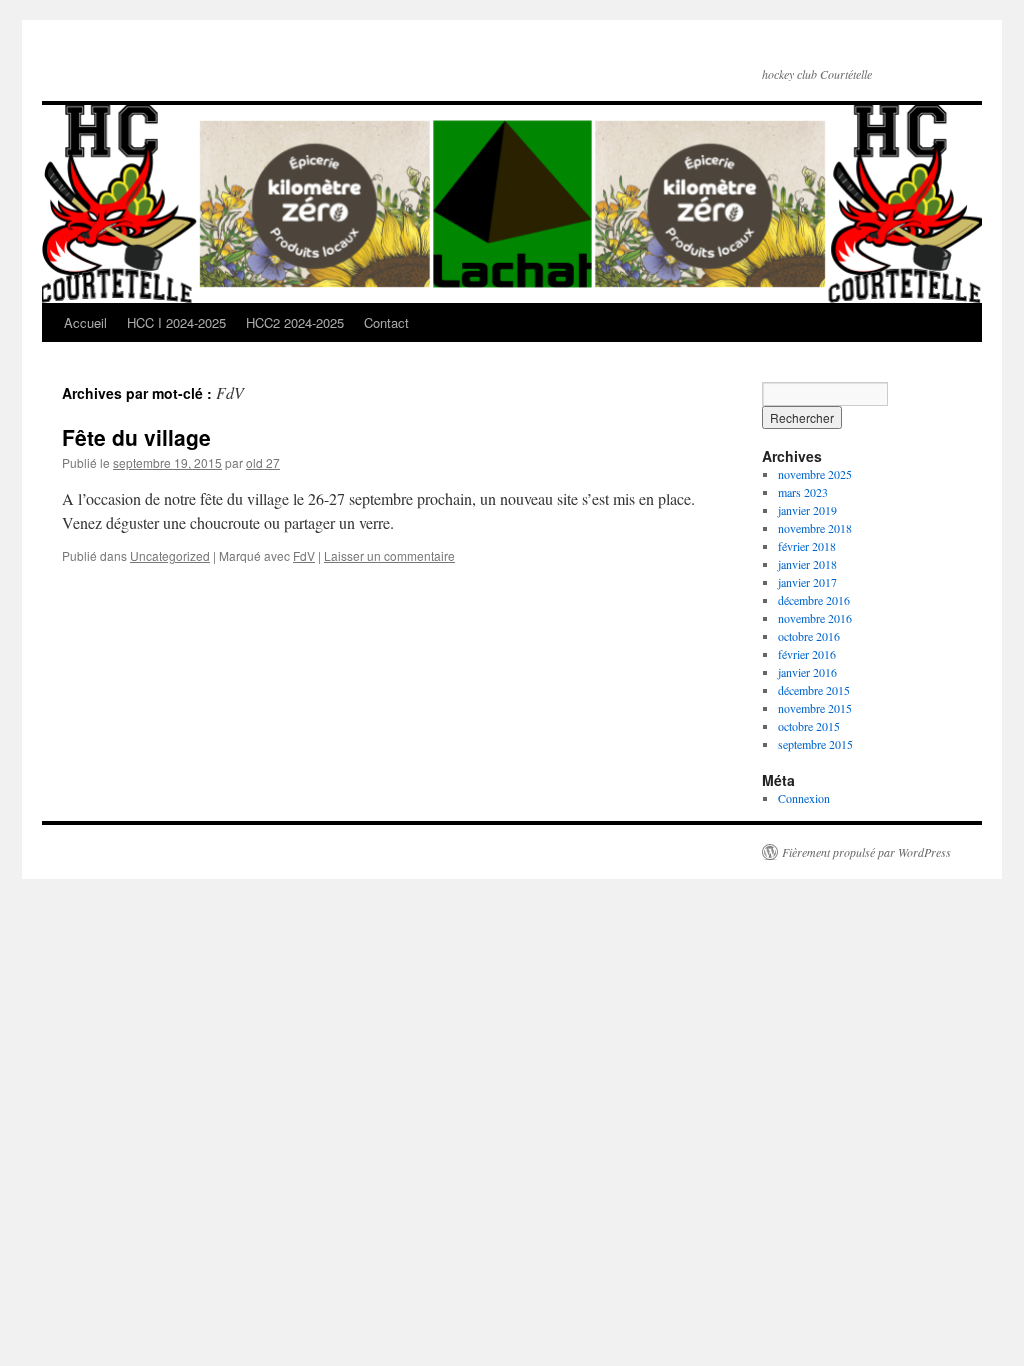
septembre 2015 (815, 744)
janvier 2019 (807, 510)
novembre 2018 (815, 528)
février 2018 (807, 546)
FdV (304, 555)
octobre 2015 (809, 726)
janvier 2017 (807, 582)
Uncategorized (170, 555)
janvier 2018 (807, 564)
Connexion (804, 798)
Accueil (85, 322)
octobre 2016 (809, 636)
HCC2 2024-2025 (295, 322)
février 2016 (807, 654)
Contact (386, 322)
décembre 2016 (814, 600)
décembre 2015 (814, 690)
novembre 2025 (815, 474)
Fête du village (136, 437)
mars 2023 (803, 492)
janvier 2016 (807, 672)
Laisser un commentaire (389, 555)
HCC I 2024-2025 (176, 322)
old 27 (263, 462)
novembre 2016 (815, 618)
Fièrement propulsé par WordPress (866, 852)
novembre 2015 (815, 708)
